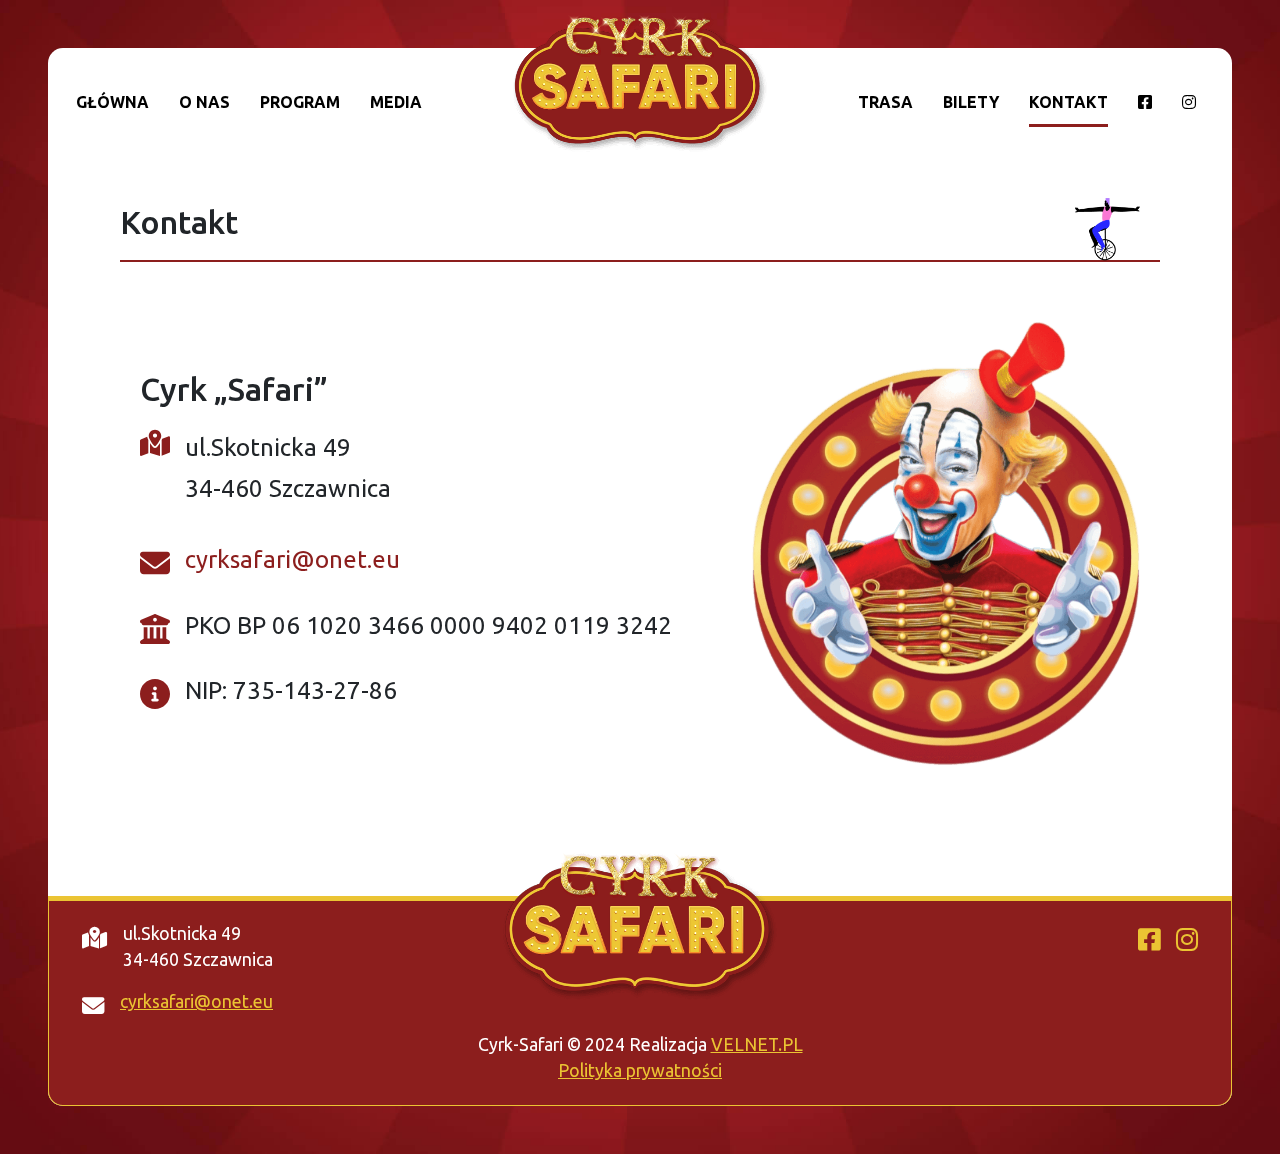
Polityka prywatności (640, 1070)
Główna (112, 102)
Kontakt (1068, 102)
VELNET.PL (757, 1044)
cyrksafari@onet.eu (292, 559)
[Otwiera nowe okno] (1145, 108)
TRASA (885, 102)
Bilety (971, 102)
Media (396, 102)
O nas (204, 102)
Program (300, 102)
